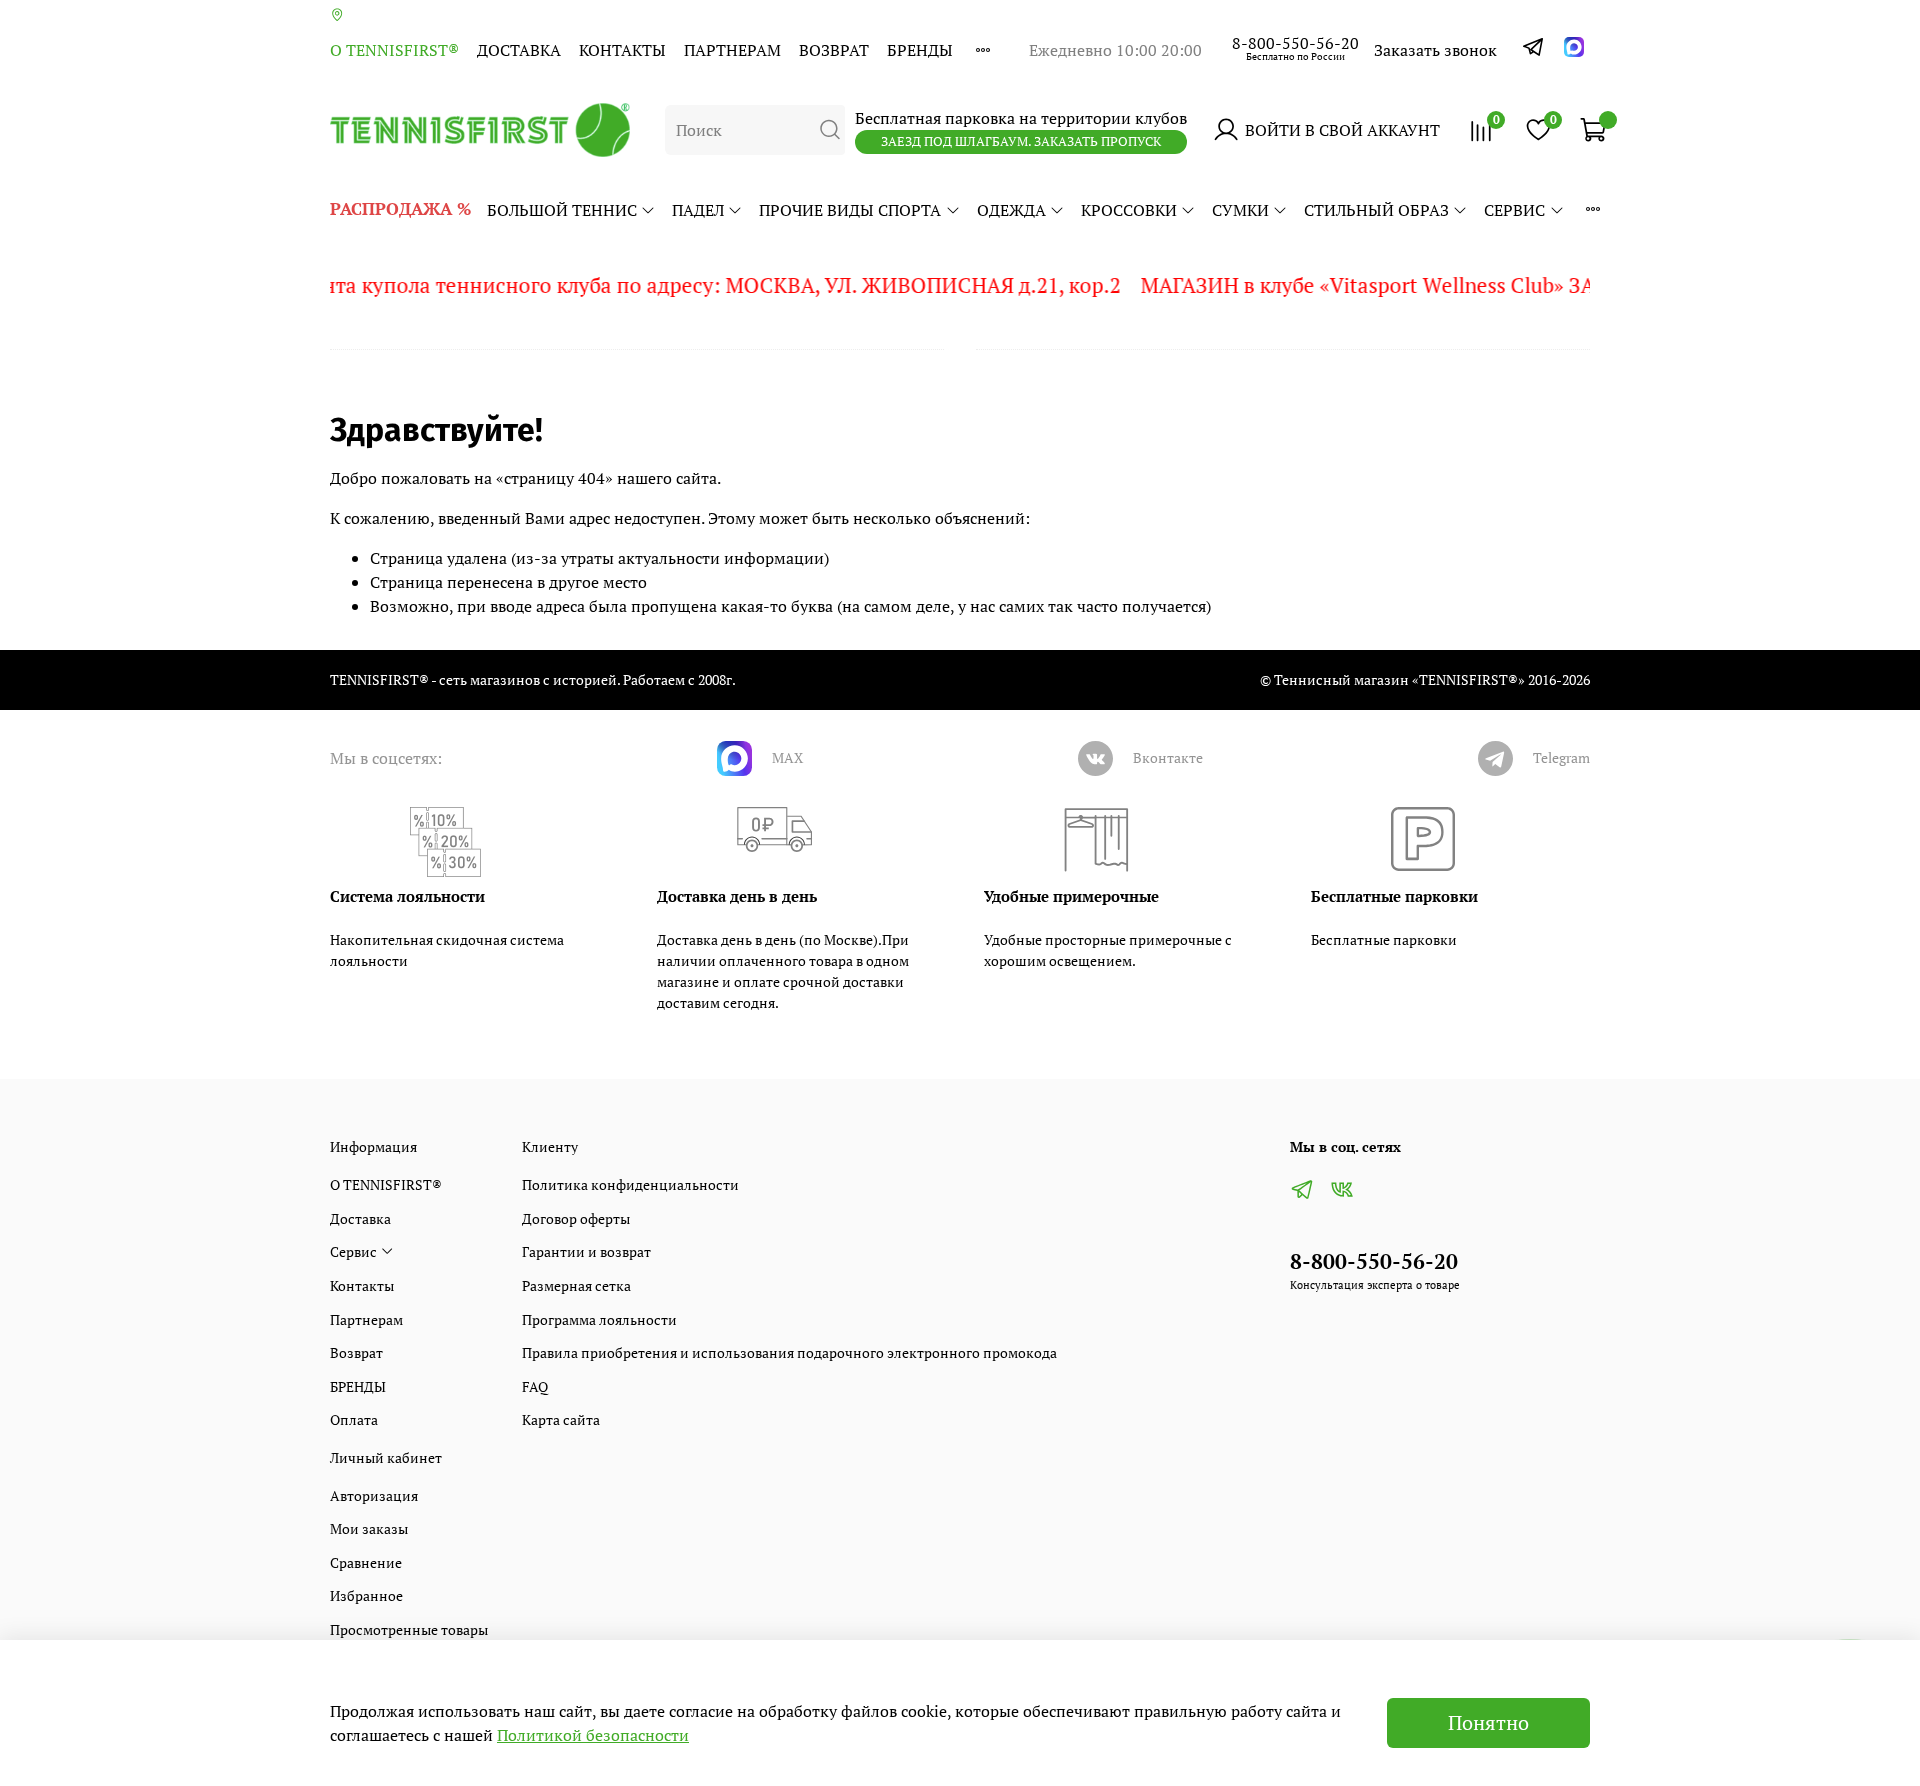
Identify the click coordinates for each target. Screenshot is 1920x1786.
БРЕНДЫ (920, 50)
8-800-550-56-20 (1295, 43)
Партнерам (732, 50)
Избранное (366, 1595)
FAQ (535, 1386)
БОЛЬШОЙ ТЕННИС (562, 210)
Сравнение (366, 1562)
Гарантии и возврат (586, 1251)
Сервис (1514, 210)
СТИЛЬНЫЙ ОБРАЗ (1376, 210)
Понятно (1488, 1722)
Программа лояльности (599, 1319)
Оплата (354, 1419)
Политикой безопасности (593, 1735)
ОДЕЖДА (1011, 210)
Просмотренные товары (409, 1629)
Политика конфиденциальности (630, 1184)
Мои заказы (369, 1528)
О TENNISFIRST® (394, 50)
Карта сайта (561, 1419)
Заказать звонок (1435, 50)
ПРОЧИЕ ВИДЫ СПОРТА (850, 210)
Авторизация (374, 1495)
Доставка (519, 50)
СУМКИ (1240, 210)
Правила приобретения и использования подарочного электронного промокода (789, 1352)
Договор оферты (576, 1218)
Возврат (834, 50)
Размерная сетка (576, 1285)
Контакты (622, 50)
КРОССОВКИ (1129, 210)
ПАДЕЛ (698, 210)
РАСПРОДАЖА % (400, 208)
